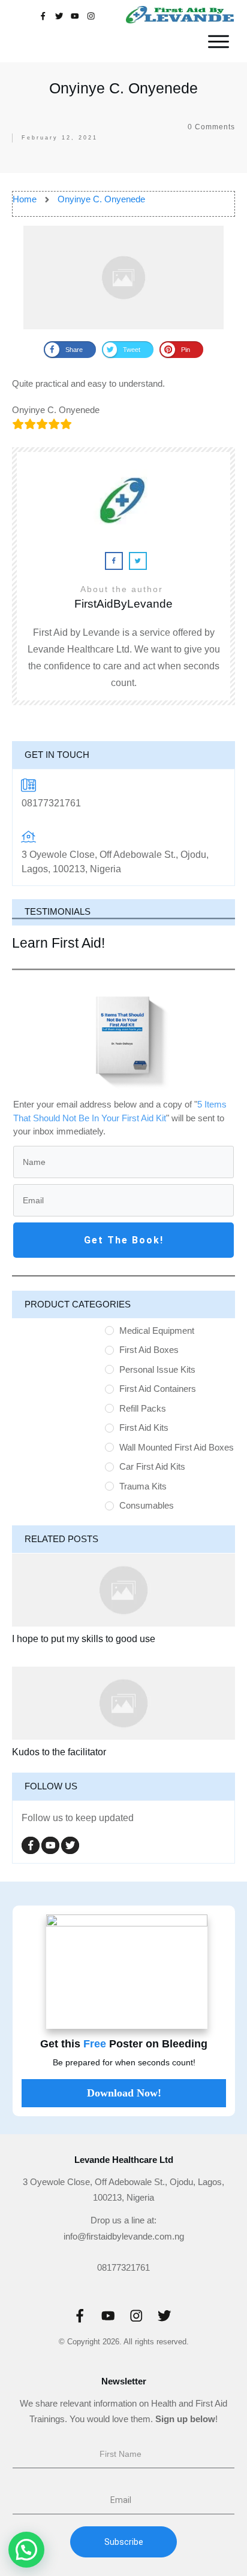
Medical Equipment (157, 1331)
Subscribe (124, 2542)
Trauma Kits (143, 1486)
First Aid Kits (144, 1427)
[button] (26, 2550)
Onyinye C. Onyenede (123, 88)
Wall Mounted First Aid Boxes (177, 1447)
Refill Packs (143, 1408)
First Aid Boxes (149, 1350)
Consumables (147, 1505)
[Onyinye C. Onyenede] (124, 277)
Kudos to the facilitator (59, 1752)
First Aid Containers (158, 1389)
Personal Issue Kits (157, 1369)
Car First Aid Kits (152, 1466)
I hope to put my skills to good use (84, 1639)
